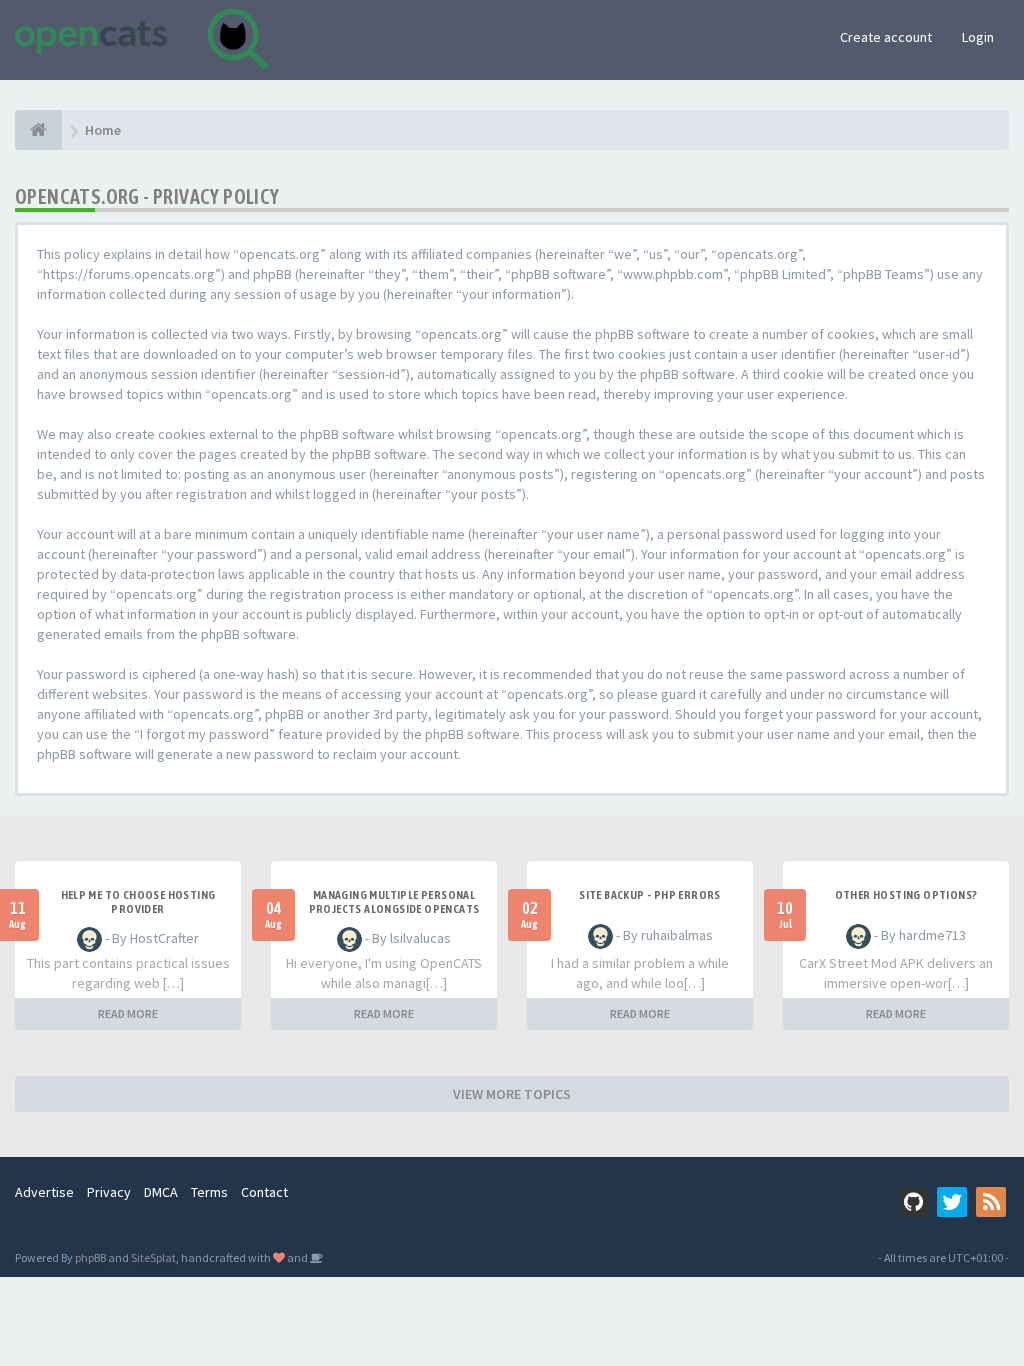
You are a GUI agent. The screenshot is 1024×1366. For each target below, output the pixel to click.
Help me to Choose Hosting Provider (138, 902)
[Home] (38, 130)
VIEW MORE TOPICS (512, 1094)
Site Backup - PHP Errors (650, 895)
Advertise (44, 1192)
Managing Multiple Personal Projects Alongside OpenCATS (394, 902)
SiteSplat (153, 1257)
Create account (886, 37)
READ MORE (128, 1013)
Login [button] (978, 37)
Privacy (109, 1192)
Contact (264, 1192)
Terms (209, 1192)
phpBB (90, 1257)
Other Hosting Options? (906, 895)
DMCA (161, 1192)
